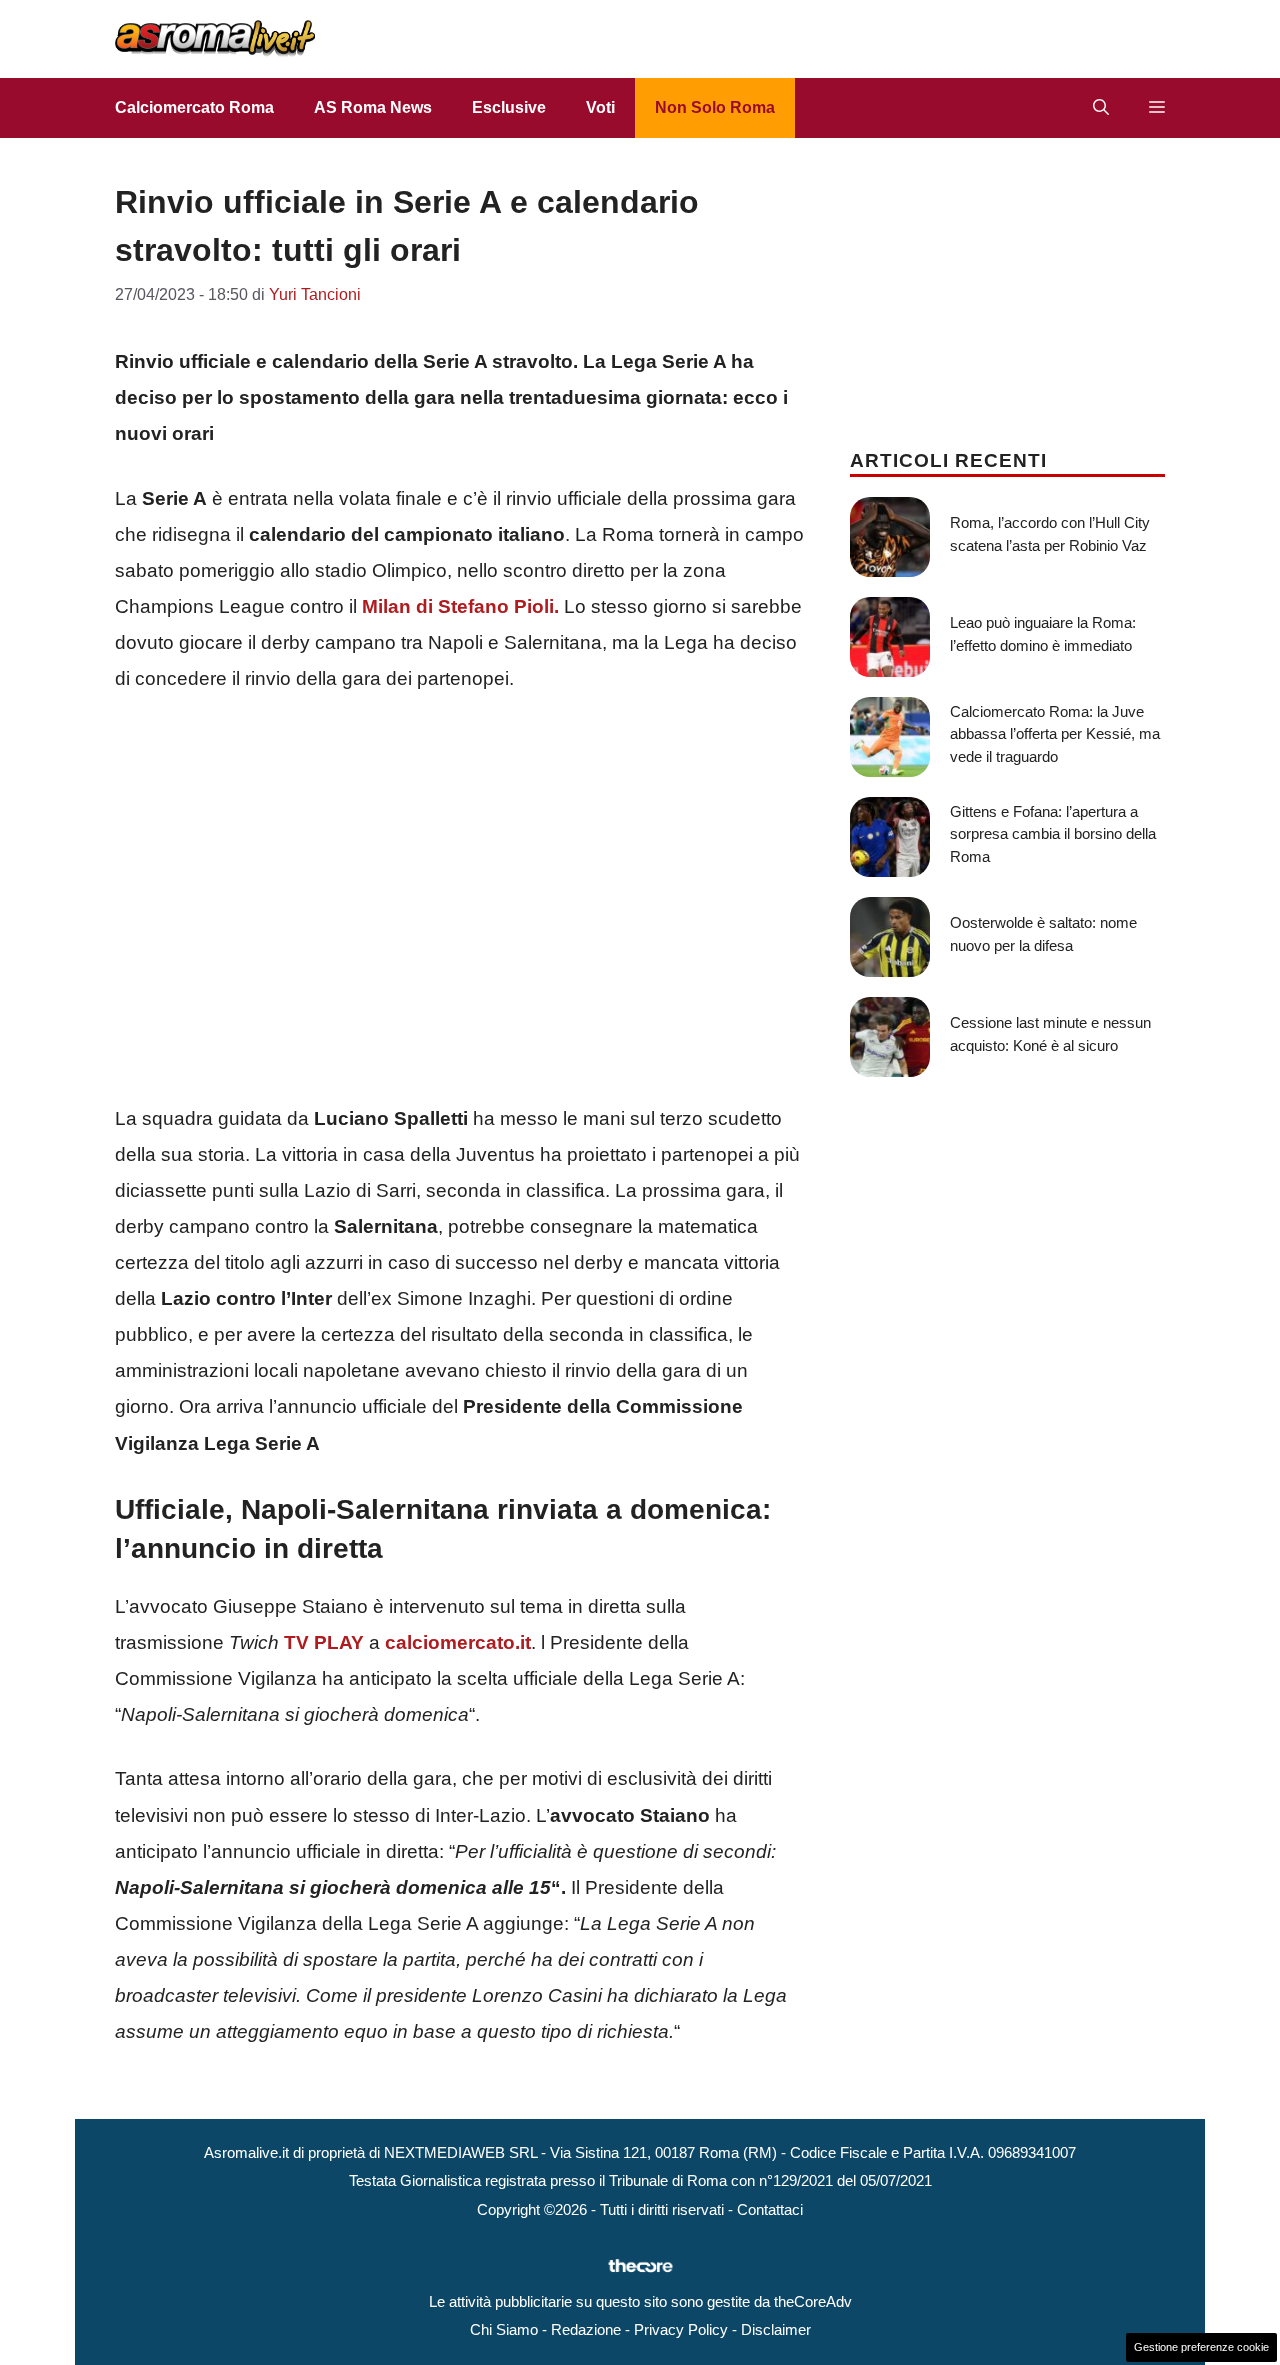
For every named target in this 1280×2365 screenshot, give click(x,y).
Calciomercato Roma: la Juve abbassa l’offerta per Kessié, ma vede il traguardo (1055, 734)
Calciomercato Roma (194, 107)
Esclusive (509, 107)
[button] (1101, 108)
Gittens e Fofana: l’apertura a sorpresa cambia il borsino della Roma (1053, 834)
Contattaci (770, 2209)
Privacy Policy (681, 2329)
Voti (600, 107)
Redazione (586, 2329)
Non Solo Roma (715, 107)
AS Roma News (373, 107)
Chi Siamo (504, 2329)
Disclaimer (776, 2329)
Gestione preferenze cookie (1201, 2347)
